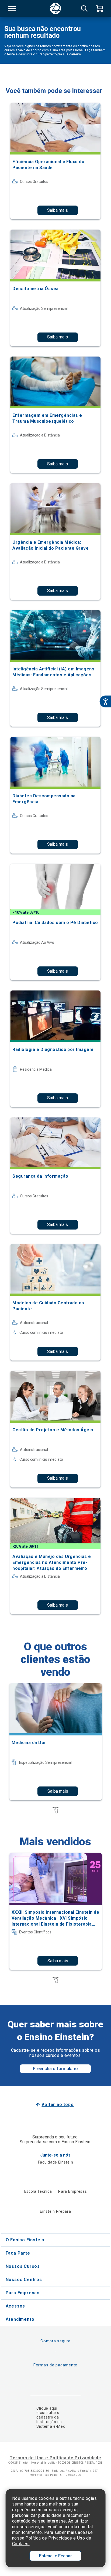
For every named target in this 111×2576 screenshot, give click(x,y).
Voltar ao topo (58, 2105)
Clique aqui (47, 2408)
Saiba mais (58, 210)
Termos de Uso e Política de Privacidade (55, 2458)
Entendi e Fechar (55, 2556)
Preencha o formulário (55, 2069)
